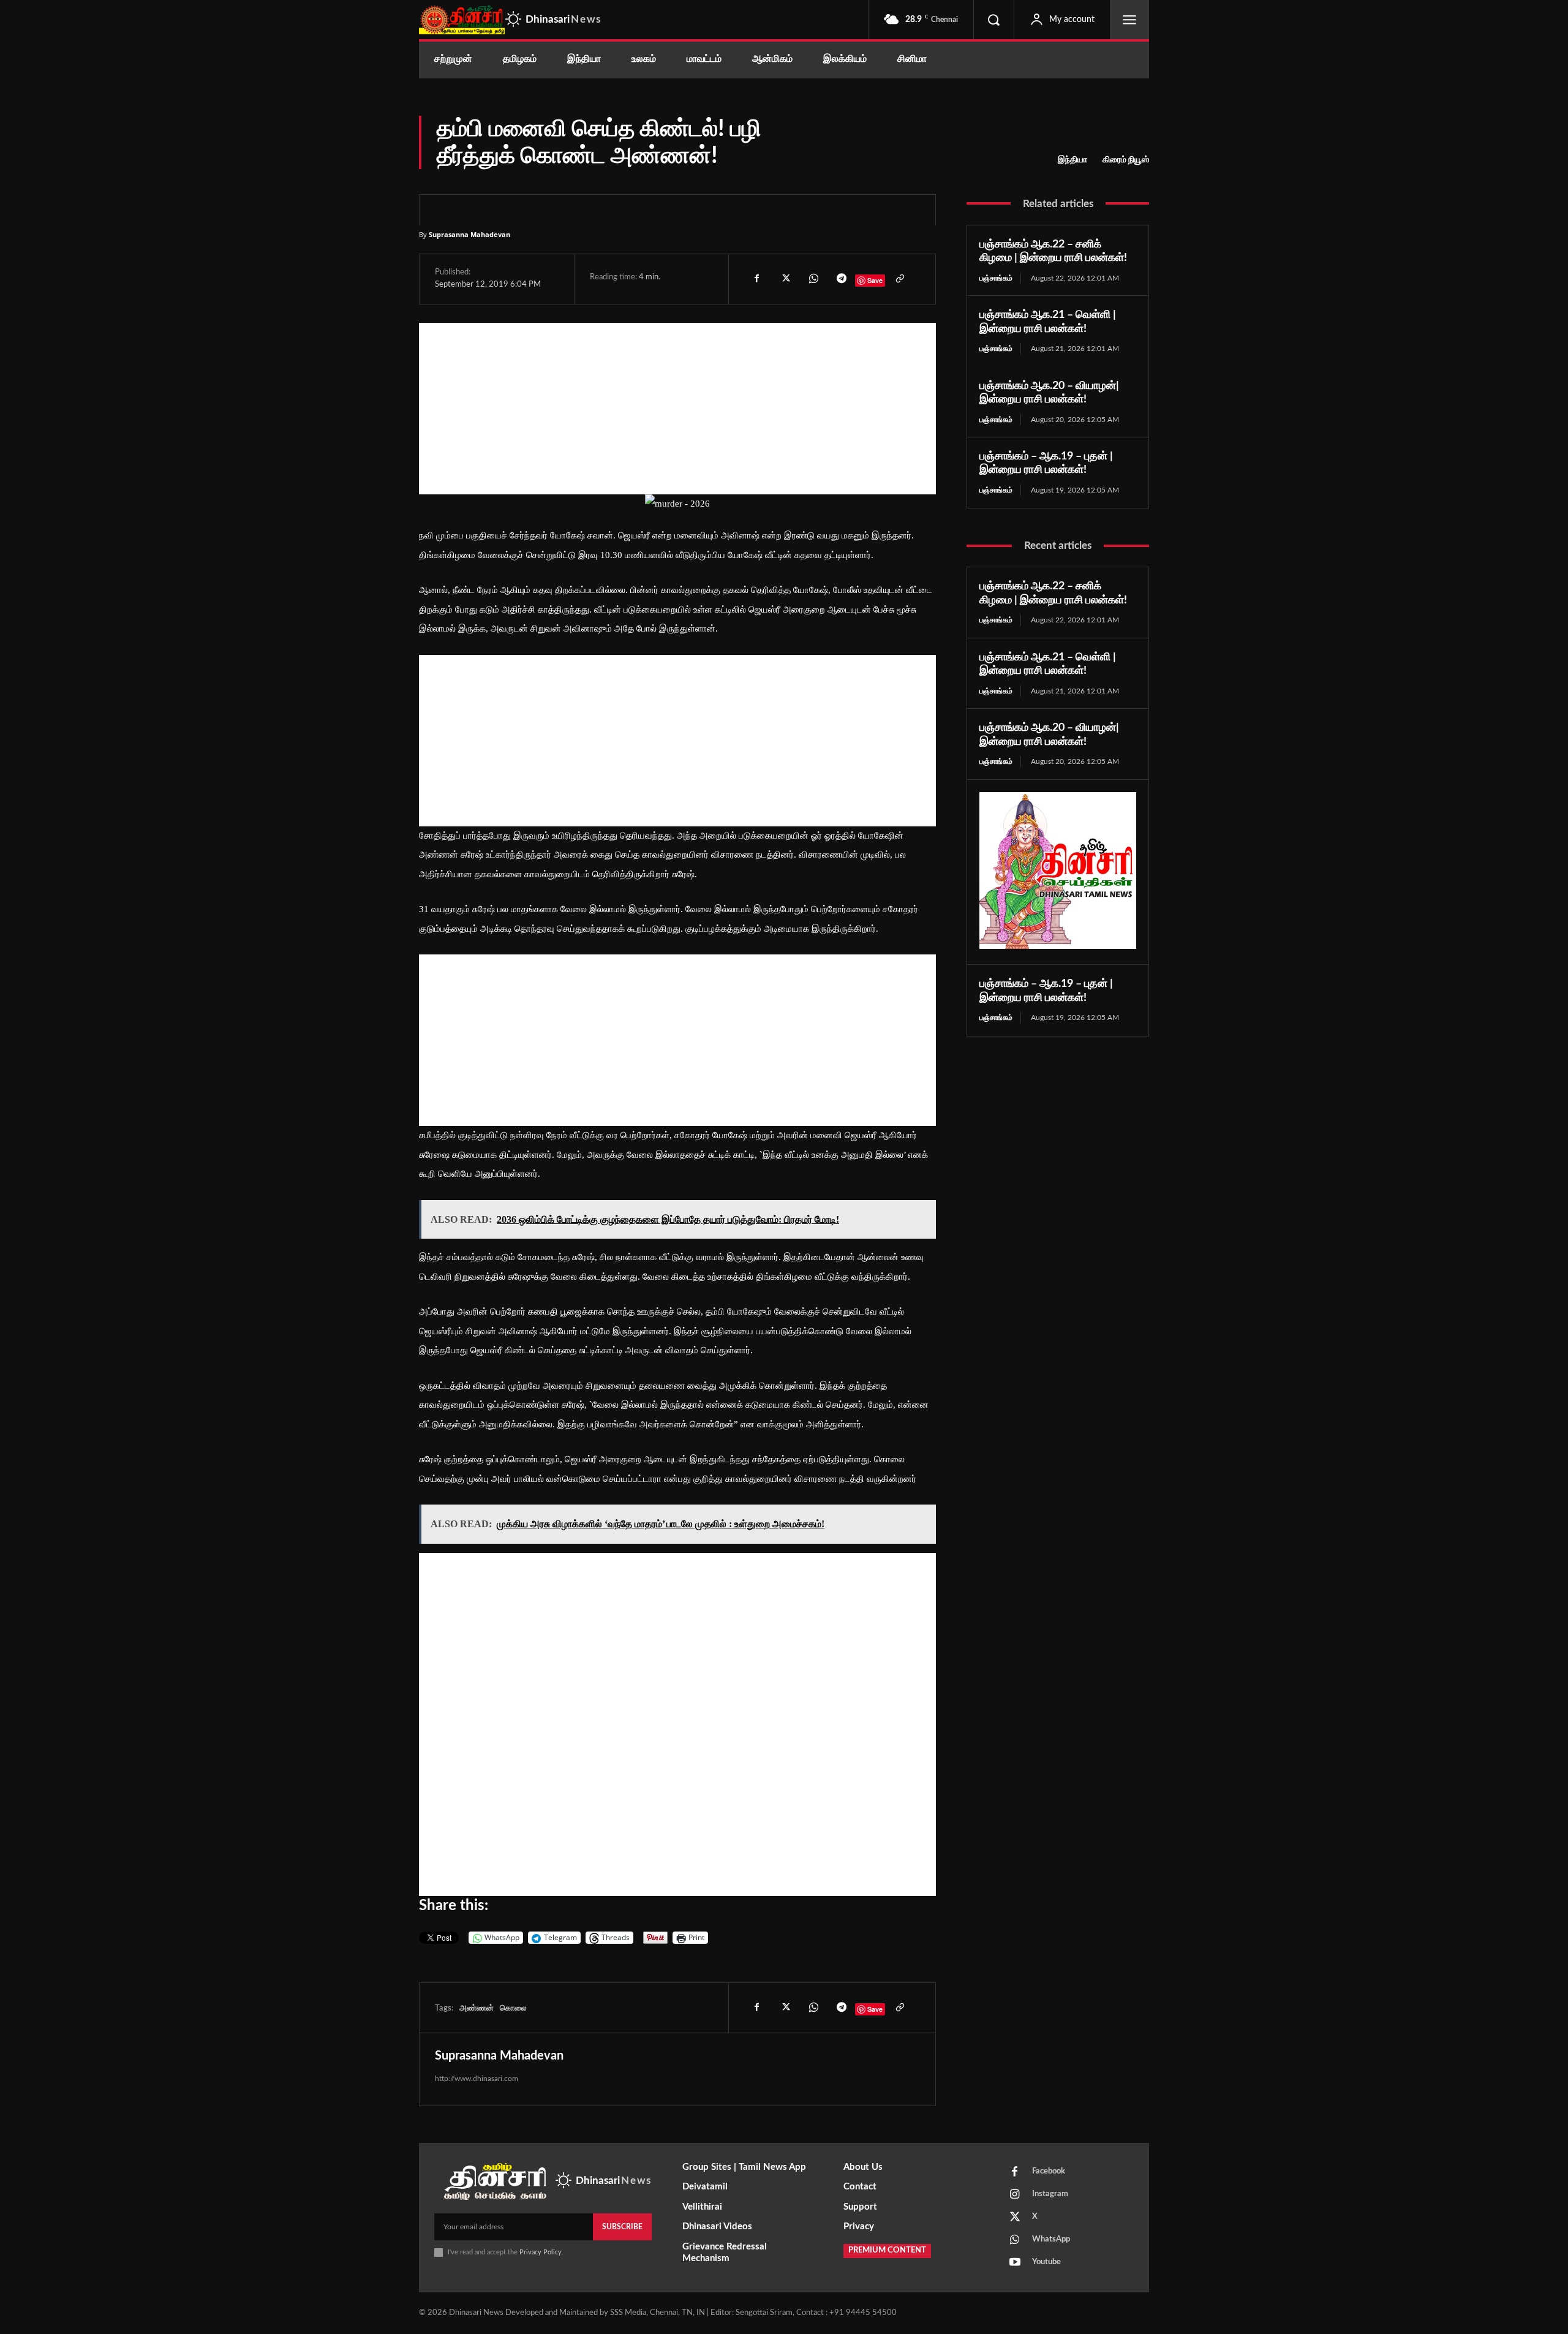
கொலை (513, 2008)
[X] (785, 279)
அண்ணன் (477, 2008)
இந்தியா (1072, 160)
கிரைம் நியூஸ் (1126, 160)
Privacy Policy (541, 2252)
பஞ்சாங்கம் (996, 278)
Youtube (1046, 2262)
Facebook (1049, 2171)
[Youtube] (1015, 2263)
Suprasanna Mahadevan (469, 234)
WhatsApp (1051, 2239)
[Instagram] (1015, 2195)
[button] (993, 20)
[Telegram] (841, 279)
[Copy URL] (899, 279)
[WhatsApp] (813, 279)
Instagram (1050, 2194)
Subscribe (622, 2227)
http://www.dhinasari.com (477, 2079)
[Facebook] (756, 279)
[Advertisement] (677, 409)
